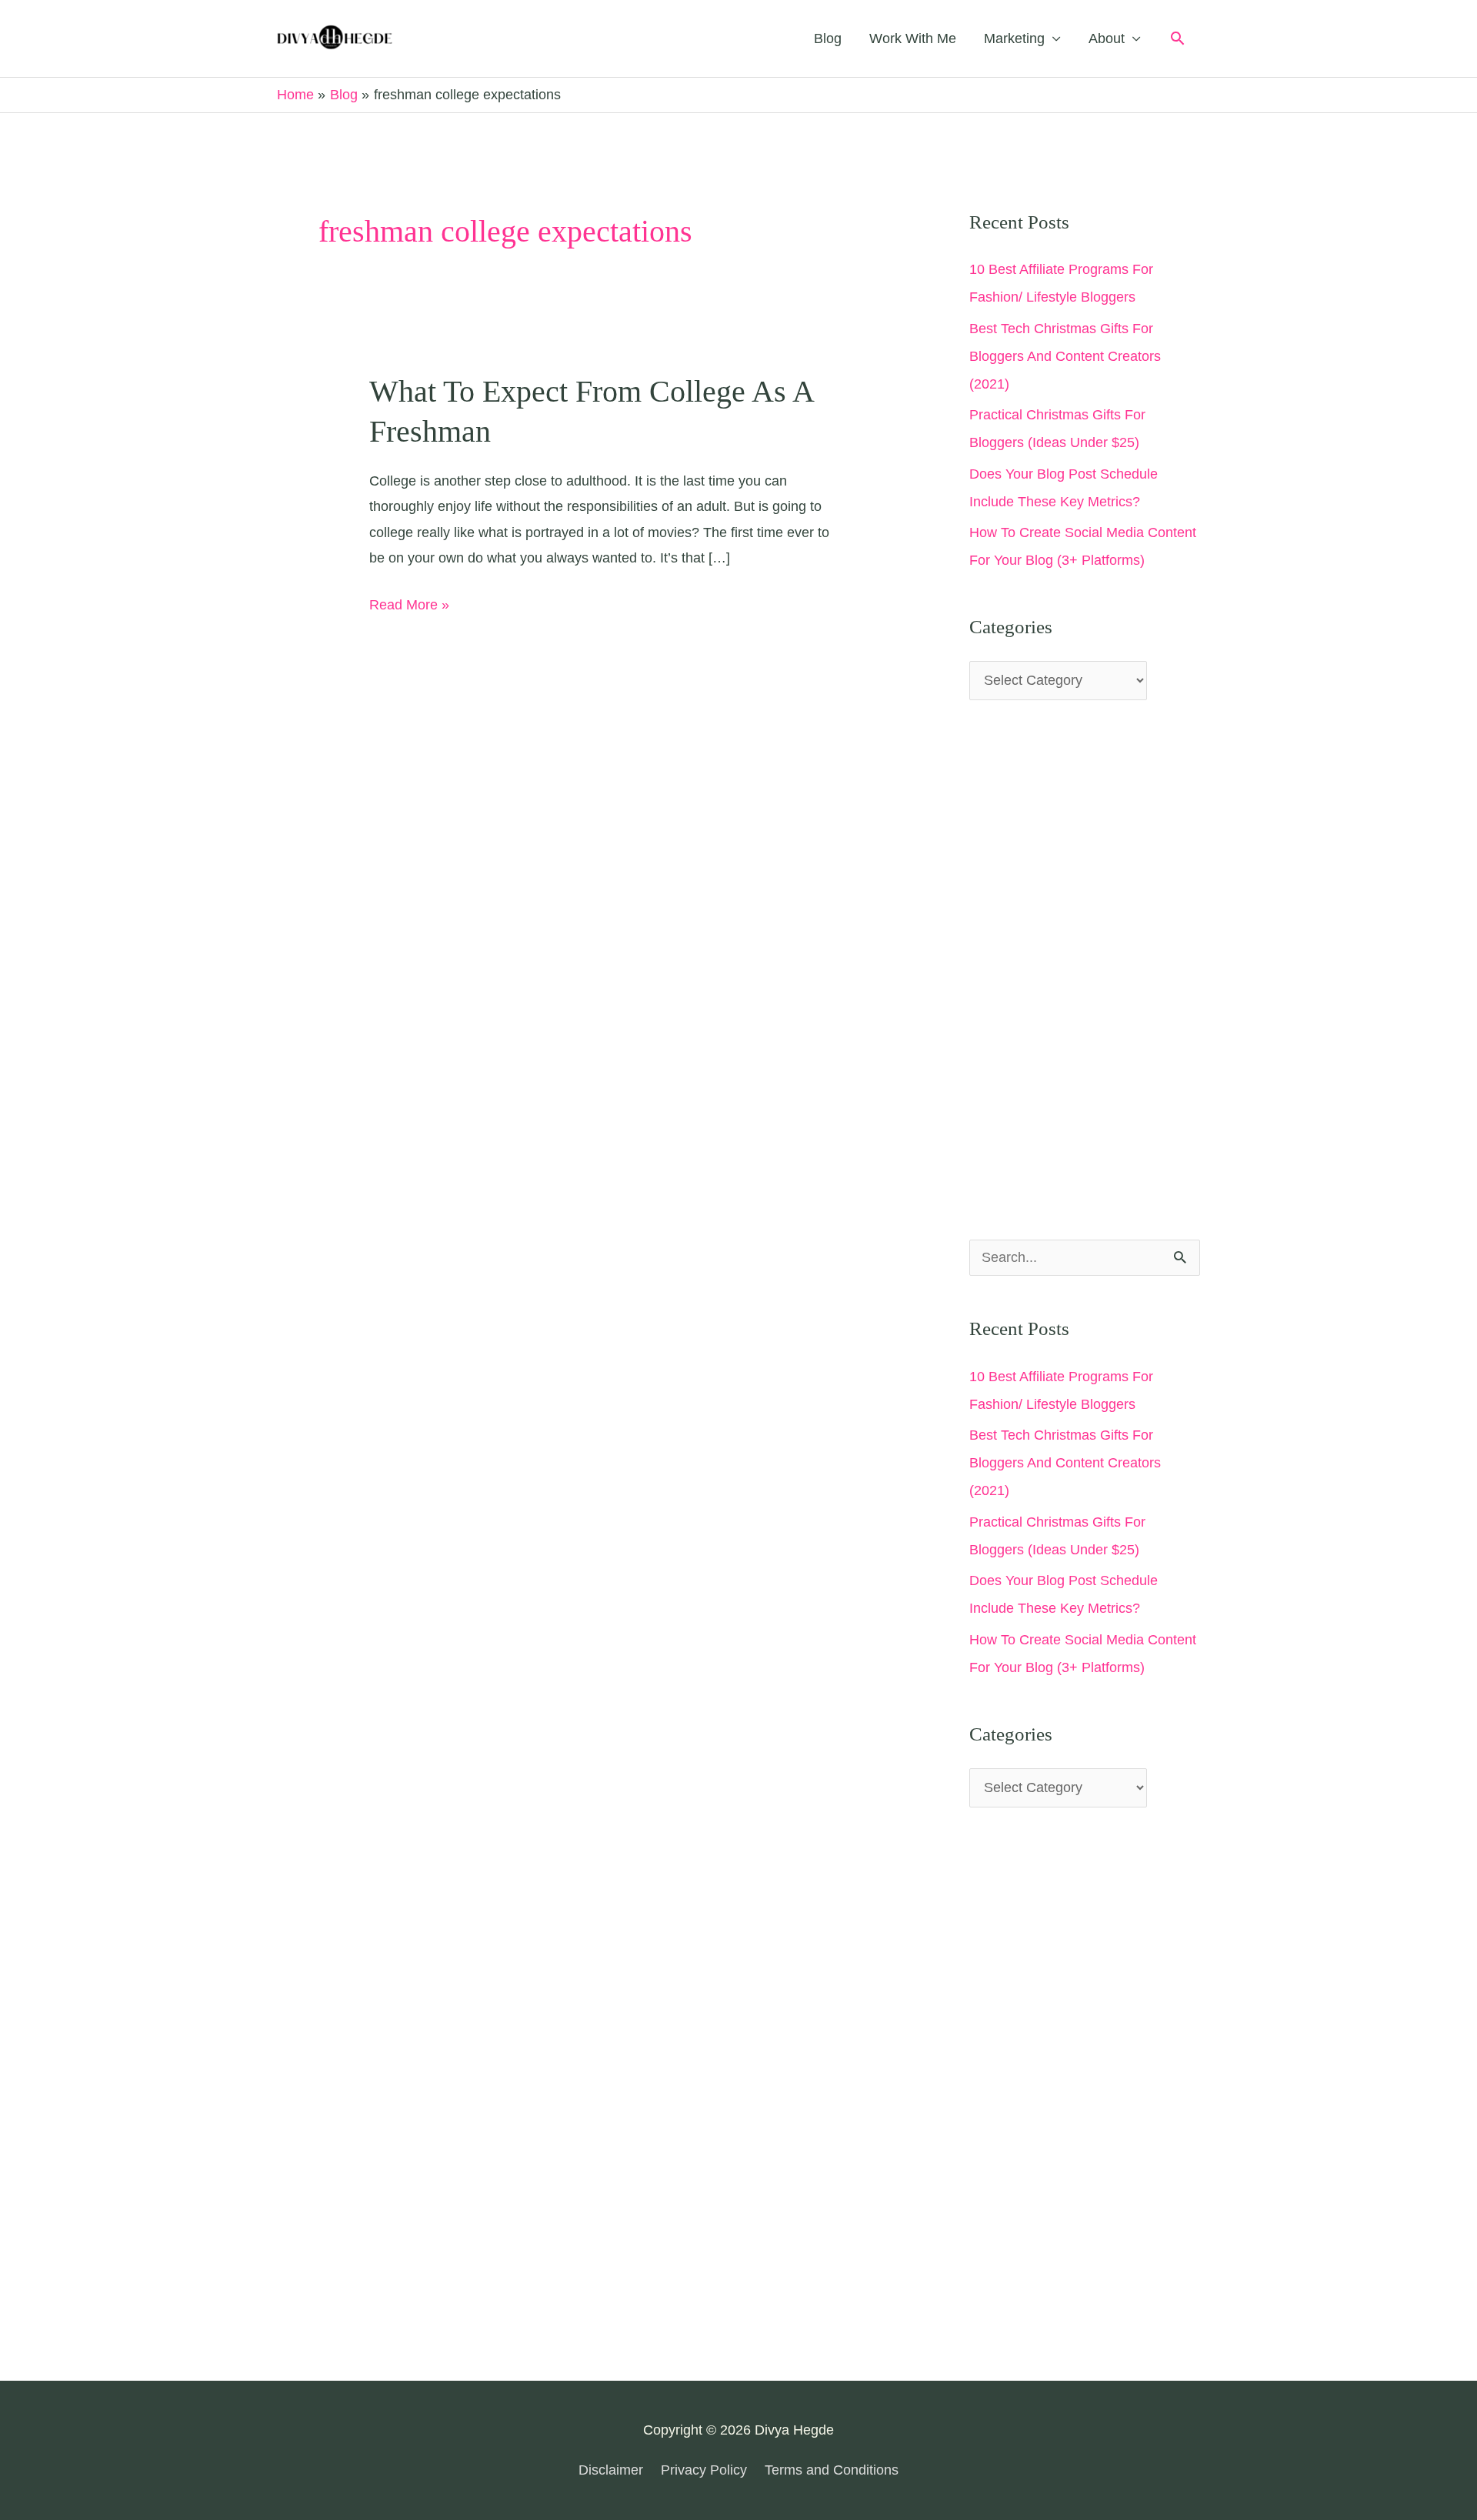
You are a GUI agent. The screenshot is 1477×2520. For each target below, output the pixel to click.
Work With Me (913, 38)
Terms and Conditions (832, 2470)
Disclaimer (611, 2470)
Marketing (1014, 38)
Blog (828, 38)
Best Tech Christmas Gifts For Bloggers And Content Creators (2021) (1065, 356)
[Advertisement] (1085, 970)
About (1107, 38)
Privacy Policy (704, 2470)
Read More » (409, 607)
